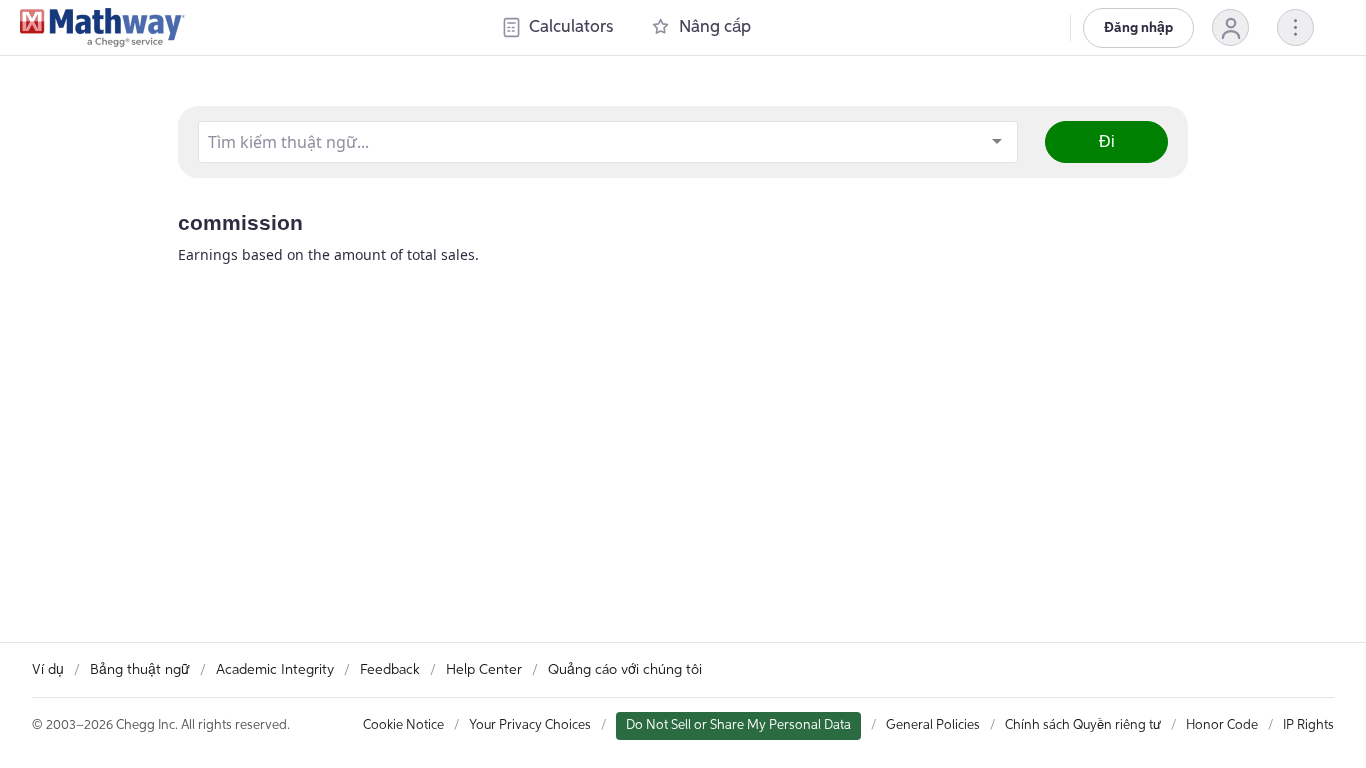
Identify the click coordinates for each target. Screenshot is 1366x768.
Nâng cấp (715, 27)
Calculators (571, 27)
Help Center (484, 670)
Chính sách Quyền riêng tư (1083, 725)
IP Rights (1308, 725)
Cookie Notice (403, 725)
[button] (1230, 27)
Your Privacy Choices (530, 725)
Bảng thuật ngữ (140, 670)
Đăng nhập (1138, 28)
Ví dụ (48, 670)
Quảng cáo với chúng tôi (625, 670)
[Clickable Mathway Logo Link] (102, 28)
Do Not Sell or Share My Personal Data (738, 725)
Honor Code (1222, 725)
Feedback (390, 670)
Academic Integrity (275, 670)
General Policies (933, 725)
